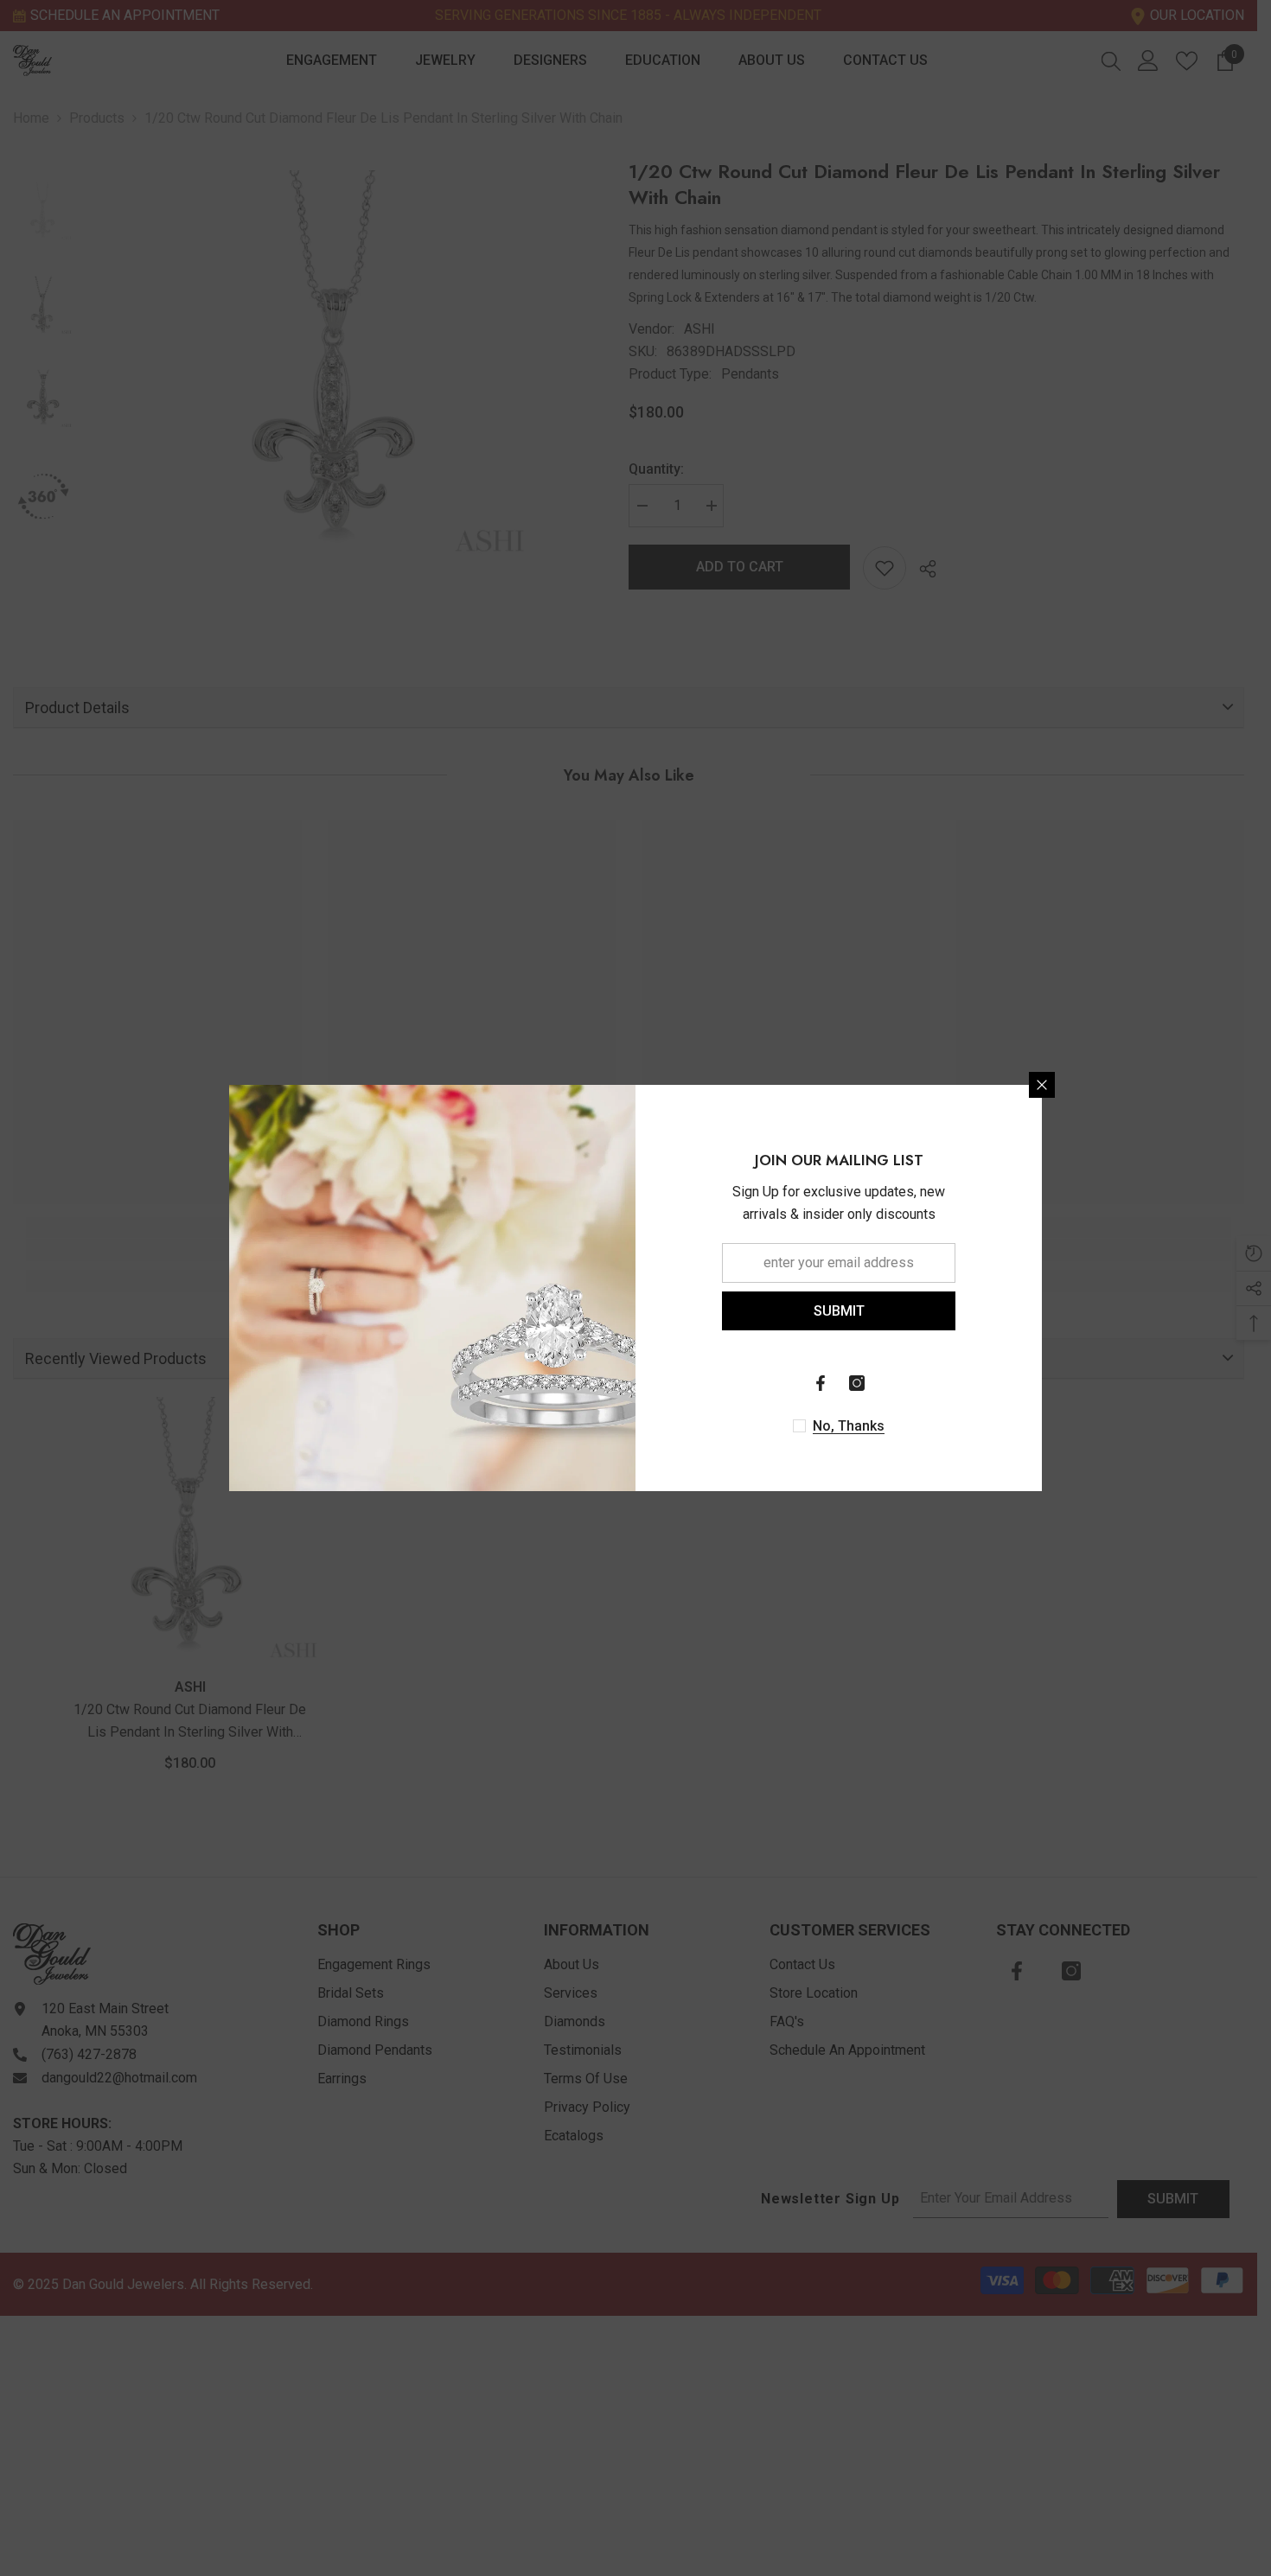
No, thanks (849, 1426)
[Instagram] (857, 1383)
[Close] (1042, 1085)
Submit (839, 1311)
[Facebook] (821, 1383)
